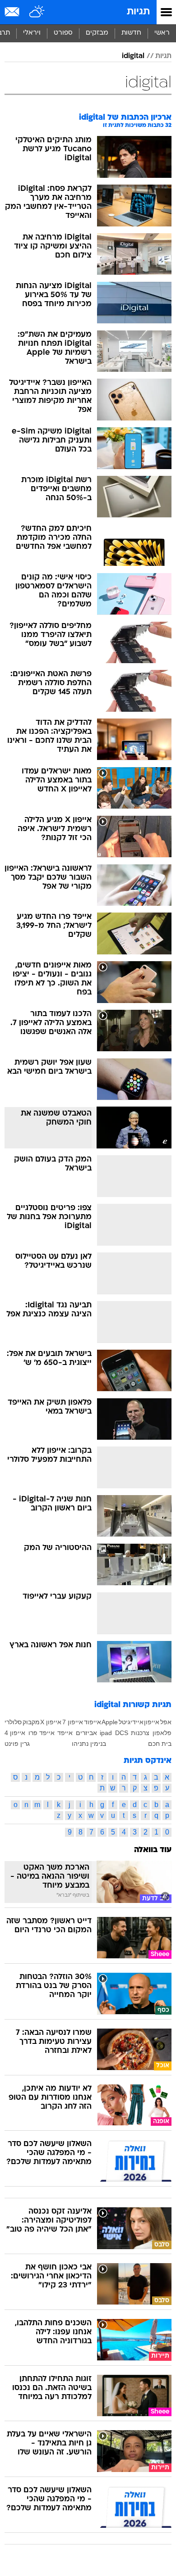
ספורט (63, 33)
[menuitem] (131, 33)
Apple (110, 1722)
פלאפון (162, 1733)
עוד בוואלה (153, 1850)
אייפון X (51, 1722)
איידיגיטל (131, 1722)
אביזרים (86, 1733)
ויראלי (32, 33)
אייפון (152, 1722)
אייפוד (93, 1722)
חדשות (131, 33)
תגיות (138, 12)
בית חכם (160, 1744)
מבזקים (97, 33)
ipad (106, 1733)
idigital (133, 56)
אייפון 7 (73, 1722)
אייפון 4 (15, 1733)
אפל (166, 1722)
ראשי (162, 33)
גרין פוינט (17, 1744)
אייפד (65, 1733)
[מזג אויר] (37, 12)
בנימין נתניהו (89, 1744)
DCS (122, 1733)
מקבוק (31, 1722)
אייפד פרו (42, 1733)
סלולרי (13, 1722)
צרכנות (140, 1733)
